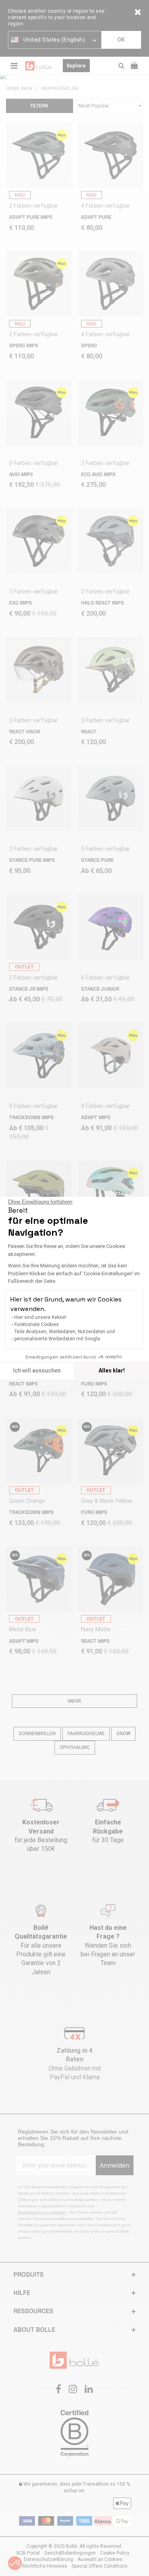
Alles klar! (112, 1370)
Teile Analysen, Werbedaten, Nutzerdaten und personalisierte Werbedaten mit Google (65, 1335)
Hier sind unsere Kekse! (40, 1317)
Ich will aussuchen (37, 1370)
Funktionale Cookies (37, 1324)
